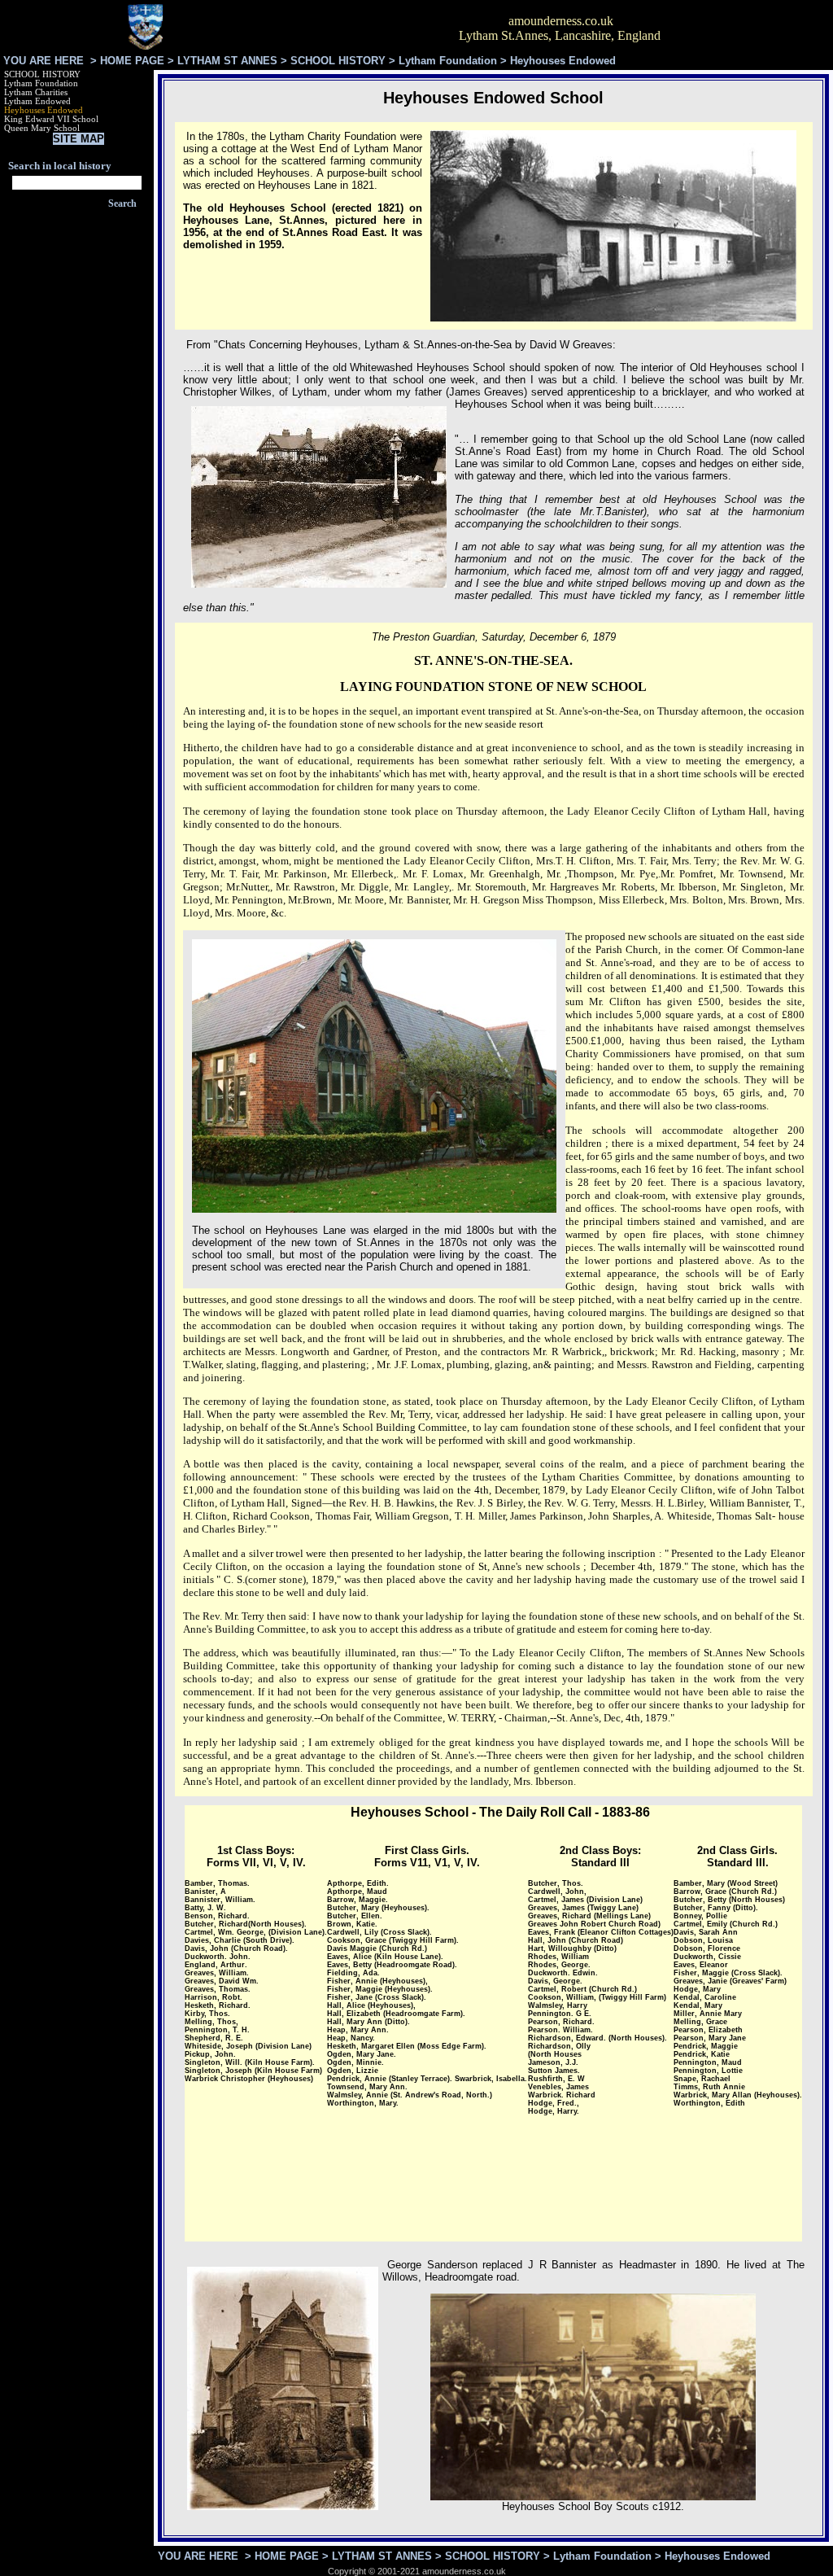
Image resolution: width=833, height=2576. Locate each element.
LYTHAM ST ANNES (227, 61)
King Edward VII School (51, 119)
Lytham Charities (36, 92)
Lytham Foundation (448, 61)
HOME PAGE (132, 61)
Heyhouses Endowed (44, 110)
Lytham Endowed (37, 101)
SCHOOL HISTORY (338, 61)
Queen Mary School (42, 128)
